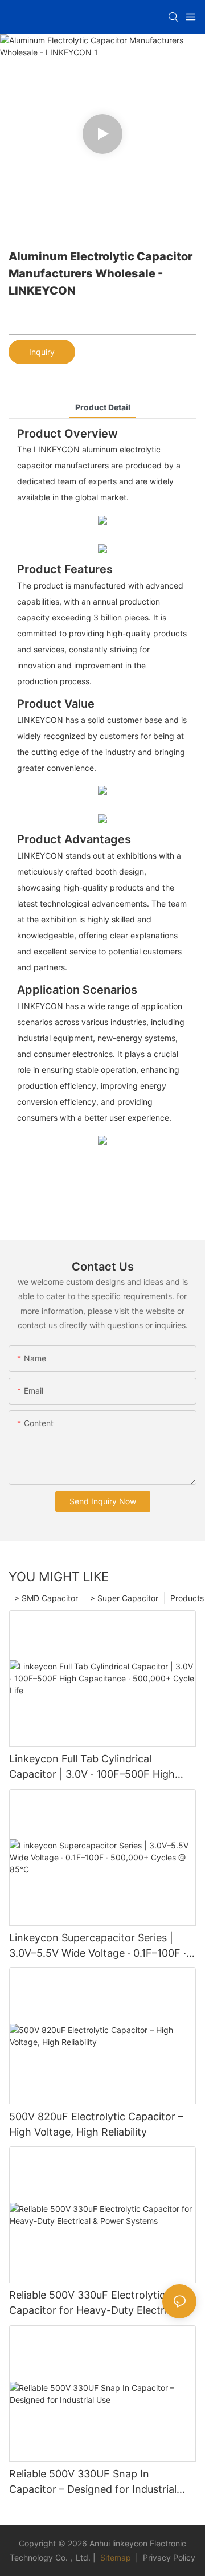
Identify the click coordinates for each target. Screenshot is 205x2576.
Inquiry (42, 352)
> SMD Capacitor (46, 1598)
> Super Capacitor (124, 1598)
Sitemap (114, 2557)
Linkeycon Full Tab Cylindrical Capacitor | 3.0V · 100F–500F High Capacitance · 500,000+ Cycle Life (92, 1767)
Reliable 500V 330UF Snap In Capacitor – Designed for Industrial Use (93, 2482)
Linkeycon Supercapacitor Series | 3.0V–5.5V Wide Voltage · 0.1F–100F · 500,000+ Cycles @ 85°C (98, 1946)
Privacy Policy (169, 2557)
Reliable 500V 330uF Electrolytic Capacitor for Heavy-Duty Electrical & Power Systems (100, 2303)
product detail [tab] (103, 407)
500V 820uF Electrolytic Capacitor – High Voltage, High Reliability (96, 2124)
